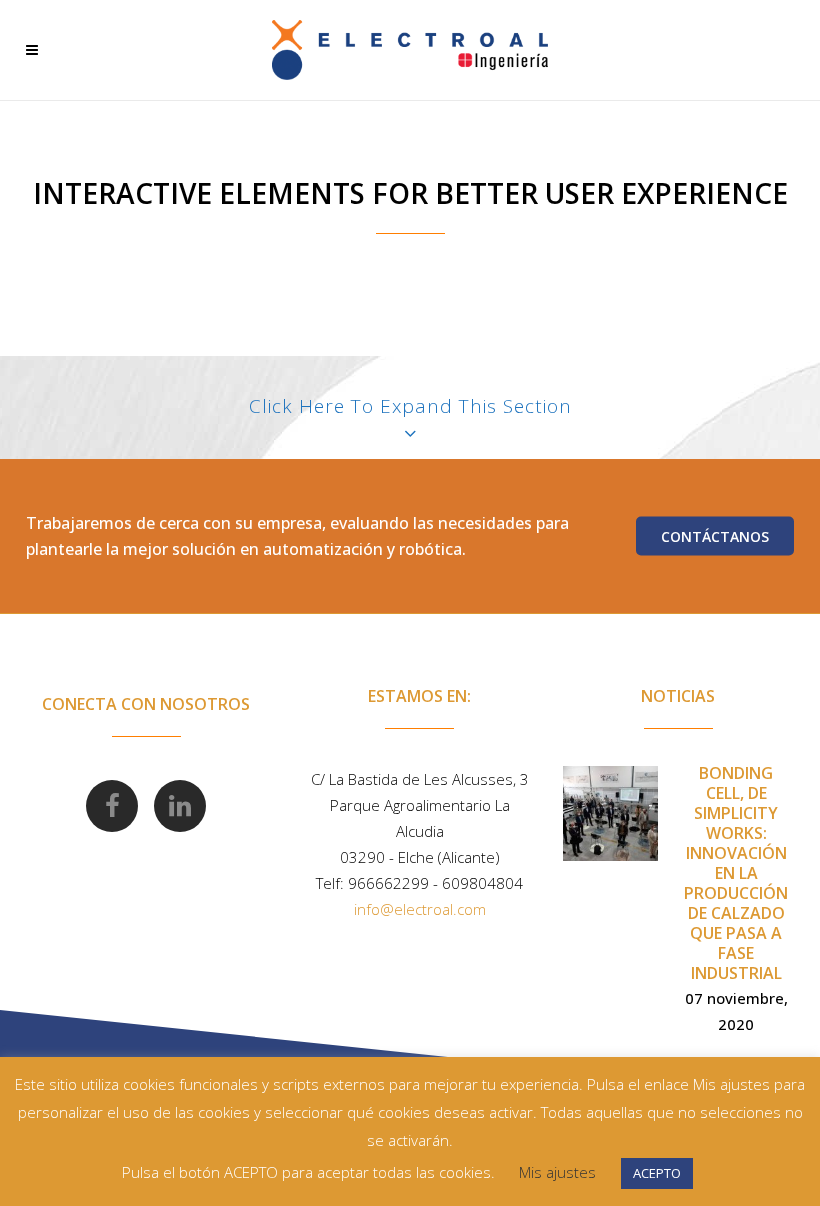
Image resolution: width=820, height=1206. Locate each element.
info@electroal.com (420, 909)
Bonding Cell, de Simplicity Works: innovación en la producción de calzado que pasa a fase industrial (736, 873)
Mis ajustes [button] (557, 1172)
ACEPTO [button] (657, 1173)
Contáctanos (715, 535)
